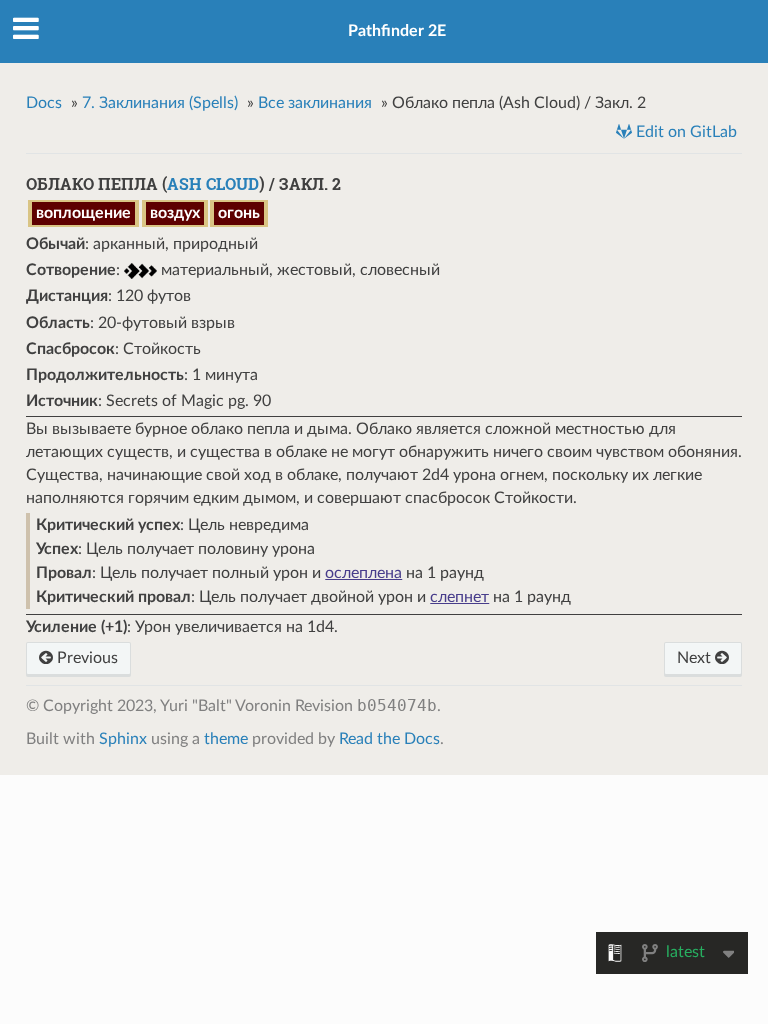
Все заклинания (315, 103)
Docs (44, 103)
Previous (85, 658)
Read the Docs (389, 739)
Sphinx (123, 739)
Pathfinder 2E (397, 31)
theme (226, 739)
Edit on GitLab (684, 132)
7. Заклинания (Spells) (160, 103)
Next (696, 658)
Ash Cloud (213, 183)
